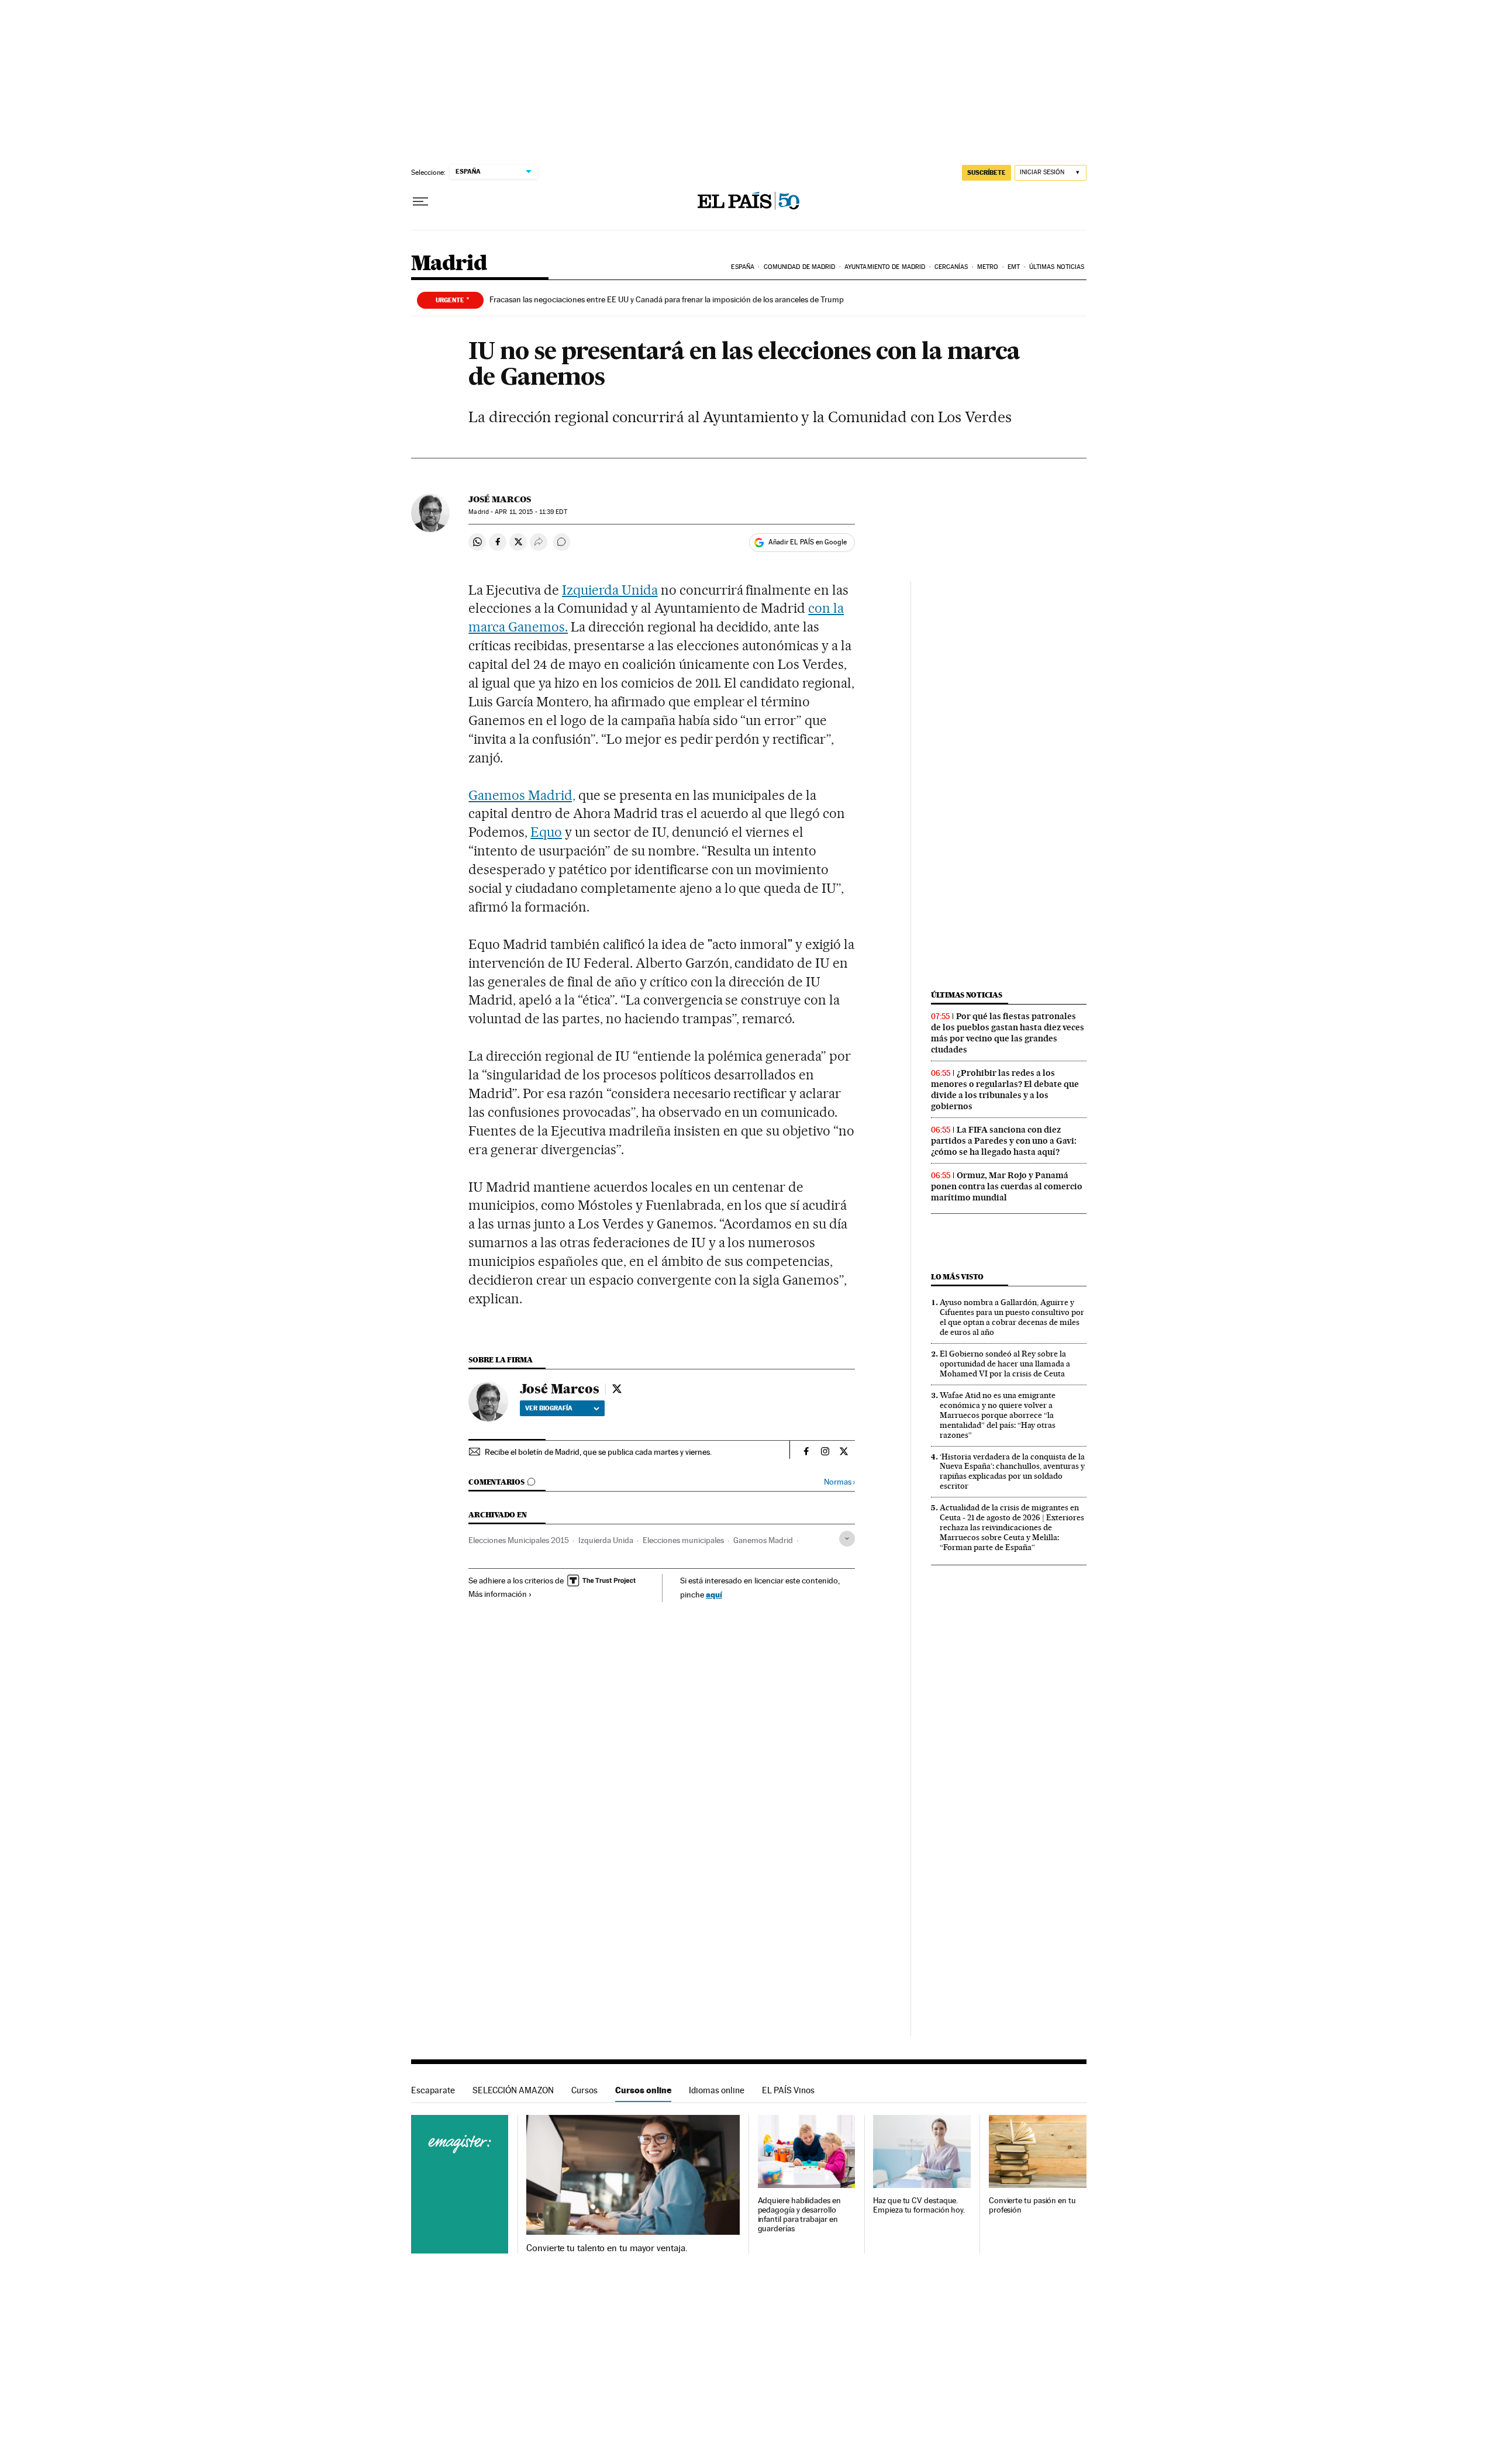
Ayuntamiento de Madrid (885, 267)
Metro (988, 267)
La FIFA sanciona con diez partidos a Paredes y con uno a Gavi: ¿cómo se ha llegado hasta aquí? (1004, 1141)
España (743, 267)
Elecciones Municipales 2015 (519, 1540)
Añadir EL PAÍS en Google (808, 542)
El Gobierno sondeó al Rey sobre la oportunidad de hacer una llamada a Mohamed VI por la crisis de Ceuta (1005, 1364)
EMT (1014, 267)
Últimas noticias (1057, 267)
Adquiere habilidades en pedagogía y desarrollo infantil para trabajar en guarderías (799, 2215)
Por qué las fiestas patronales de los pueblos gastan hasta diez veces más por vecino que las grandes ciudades (1008, 1033)
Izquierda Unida (610, 590)
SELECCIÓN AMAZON (513, 2090)
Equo (546, 832)
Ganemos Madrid (763, 1540)
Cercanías (951, 267)
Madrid (449, 264)
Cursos (584, 2090)
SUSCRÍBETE (986, 172)
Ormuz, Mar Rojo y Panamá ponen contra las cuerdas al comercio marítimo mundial (1007, 1186)
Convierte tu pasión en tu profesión (1032, 2205)
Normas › (839, 1482)
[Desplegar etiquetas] (847, 1539)
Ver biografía (549, 1408)
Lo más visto (957, 1277)
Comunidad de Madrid (800, 267)
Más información (498, 1594)
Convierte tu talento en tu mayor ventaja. (607, 2248)
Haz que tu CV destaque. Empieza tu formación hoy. (919, 2205)
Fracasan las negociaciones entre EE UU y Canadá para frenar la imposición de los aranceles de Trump (667, 299)
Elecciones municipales (683, 1540)
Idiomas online (717, 2090)
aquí (714, 1594)
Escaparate (433, 2090)
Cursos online (643, 2090)
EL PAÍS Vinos (788, 2090)
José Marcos (500, 499)
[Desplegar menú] (420, 202)
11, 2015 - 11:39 (531, 512)
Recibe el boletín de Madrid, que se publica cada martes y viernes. (598, 1452)
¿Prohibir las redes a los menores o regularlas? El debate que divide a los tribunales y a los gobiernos (1005, 1090)
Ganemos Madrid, (522, 795)
